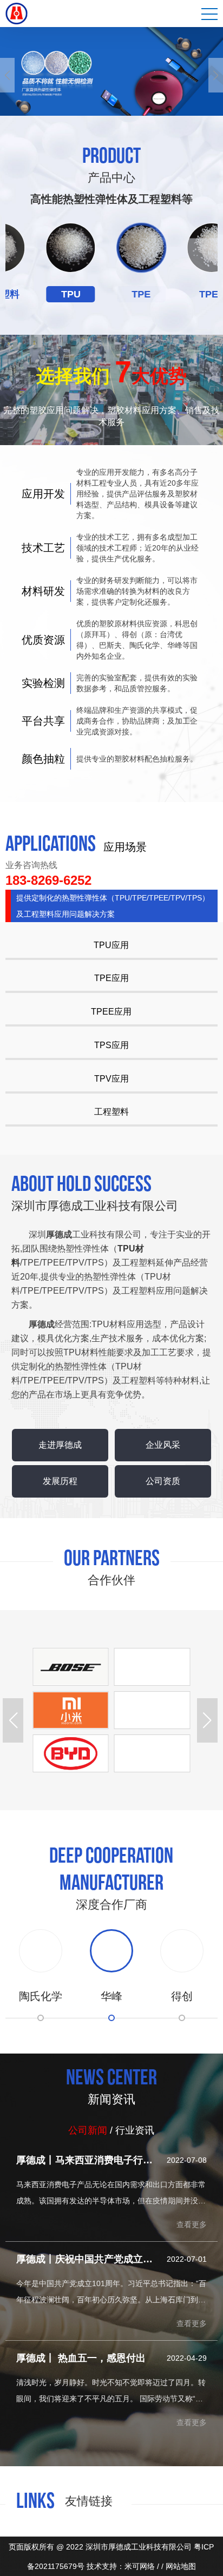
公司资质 (163, 1481)
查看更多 (192, 2224)
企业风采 (163, 1445)
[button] (7, 75)
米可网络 (140, 2566)
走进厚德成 (60, 1445)
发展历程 (60, 1481)
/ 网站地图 (179, 2566)
